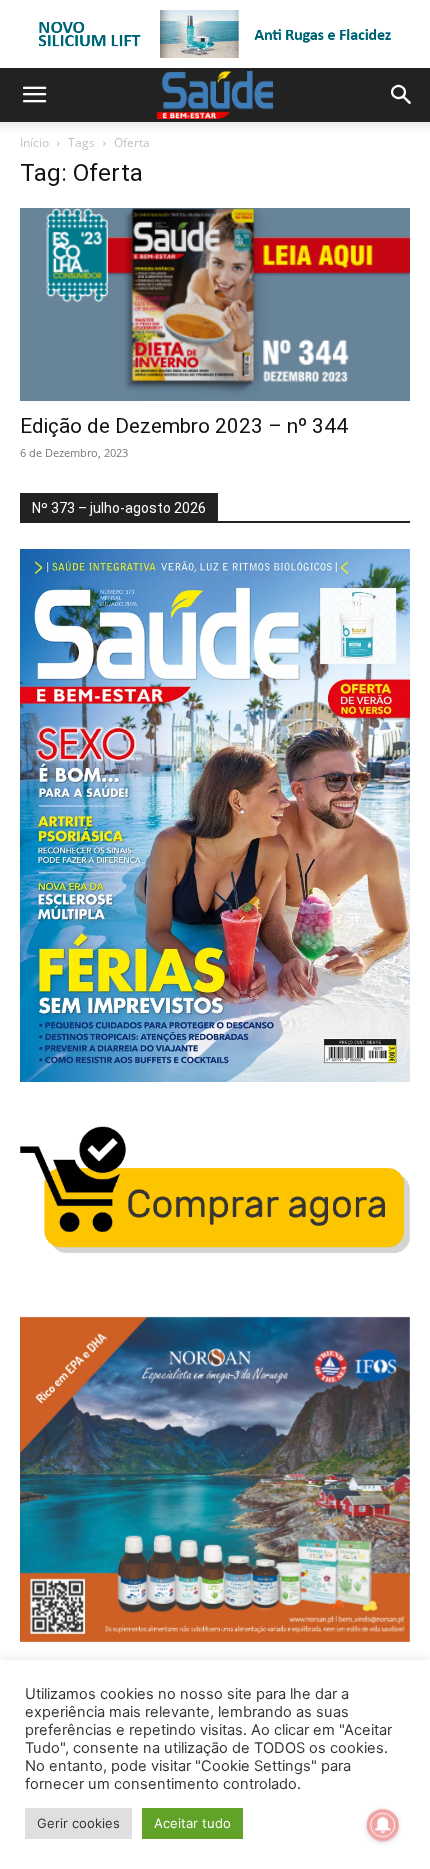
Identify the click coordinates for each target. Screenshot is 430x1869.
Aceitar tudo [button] (192, 1823)
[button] (34, 95)
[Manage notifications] (383, 1825)
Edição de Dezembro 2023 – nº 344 (184, 426)
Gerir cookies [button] (78, 1823)
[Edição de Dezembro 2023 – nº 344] (215, 304)
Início (34, 142)
